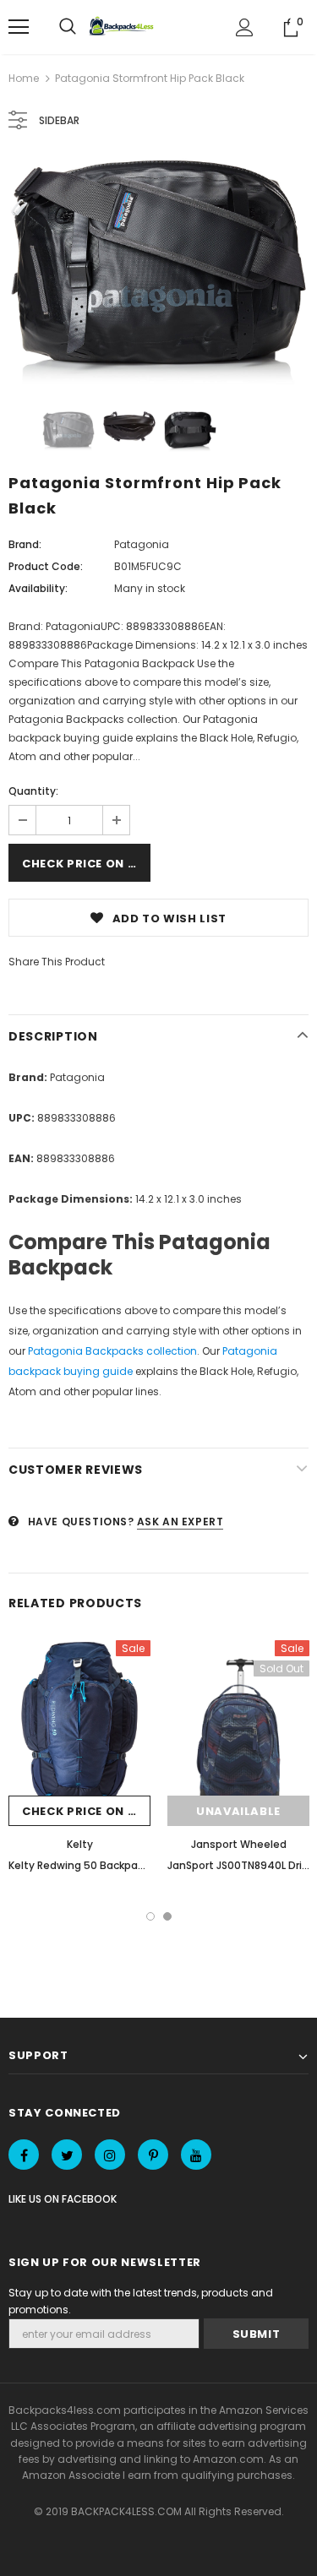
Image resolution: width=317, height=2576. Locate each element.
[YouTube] (196, 2155)
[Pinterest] (153, 2155)
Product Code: (46, 566)
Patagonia (142, 544)
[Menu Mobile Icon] (19, 27)
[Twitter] (67, 2155)
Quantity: (33, 791)
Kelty (80, 1844)
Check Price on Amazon (86, 864)
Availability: (38, 588)
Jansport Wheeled (239, 1844)
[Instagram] (110, 2155)
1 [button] (150, 1916)
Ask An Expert (180, 1522)
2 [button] (167, 1916)
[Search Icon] (68, 27)
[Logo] (123, 27)
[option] (158, 272)
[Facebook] (24, 2155)
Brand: (25, 544)
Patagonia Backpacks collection (112, 1351)
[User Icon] (245, 27)
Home (24, 78)
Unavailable (238, 1811)
